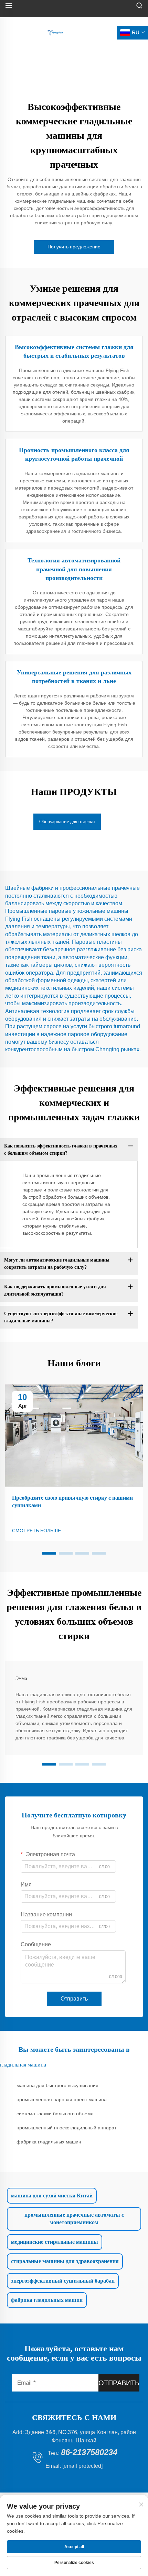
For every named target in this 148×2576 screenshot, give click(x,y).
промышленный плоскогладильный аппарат (66, 2128)
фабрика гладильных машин (49, 2142)
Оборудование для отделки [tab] (67, 822)
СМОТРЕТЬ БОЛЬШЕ (36, 1531)
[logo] (55, 32)
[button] (49, 1553)
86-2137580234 (89, 2452)
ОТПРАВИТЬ (119, 2383)
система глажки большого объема (55, 2114)
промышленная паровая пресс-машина (62, 2099)
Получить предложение (74, 247)
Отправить (74, 1999)
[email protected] (82, 2466)
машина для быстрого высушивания (57, 2085)
